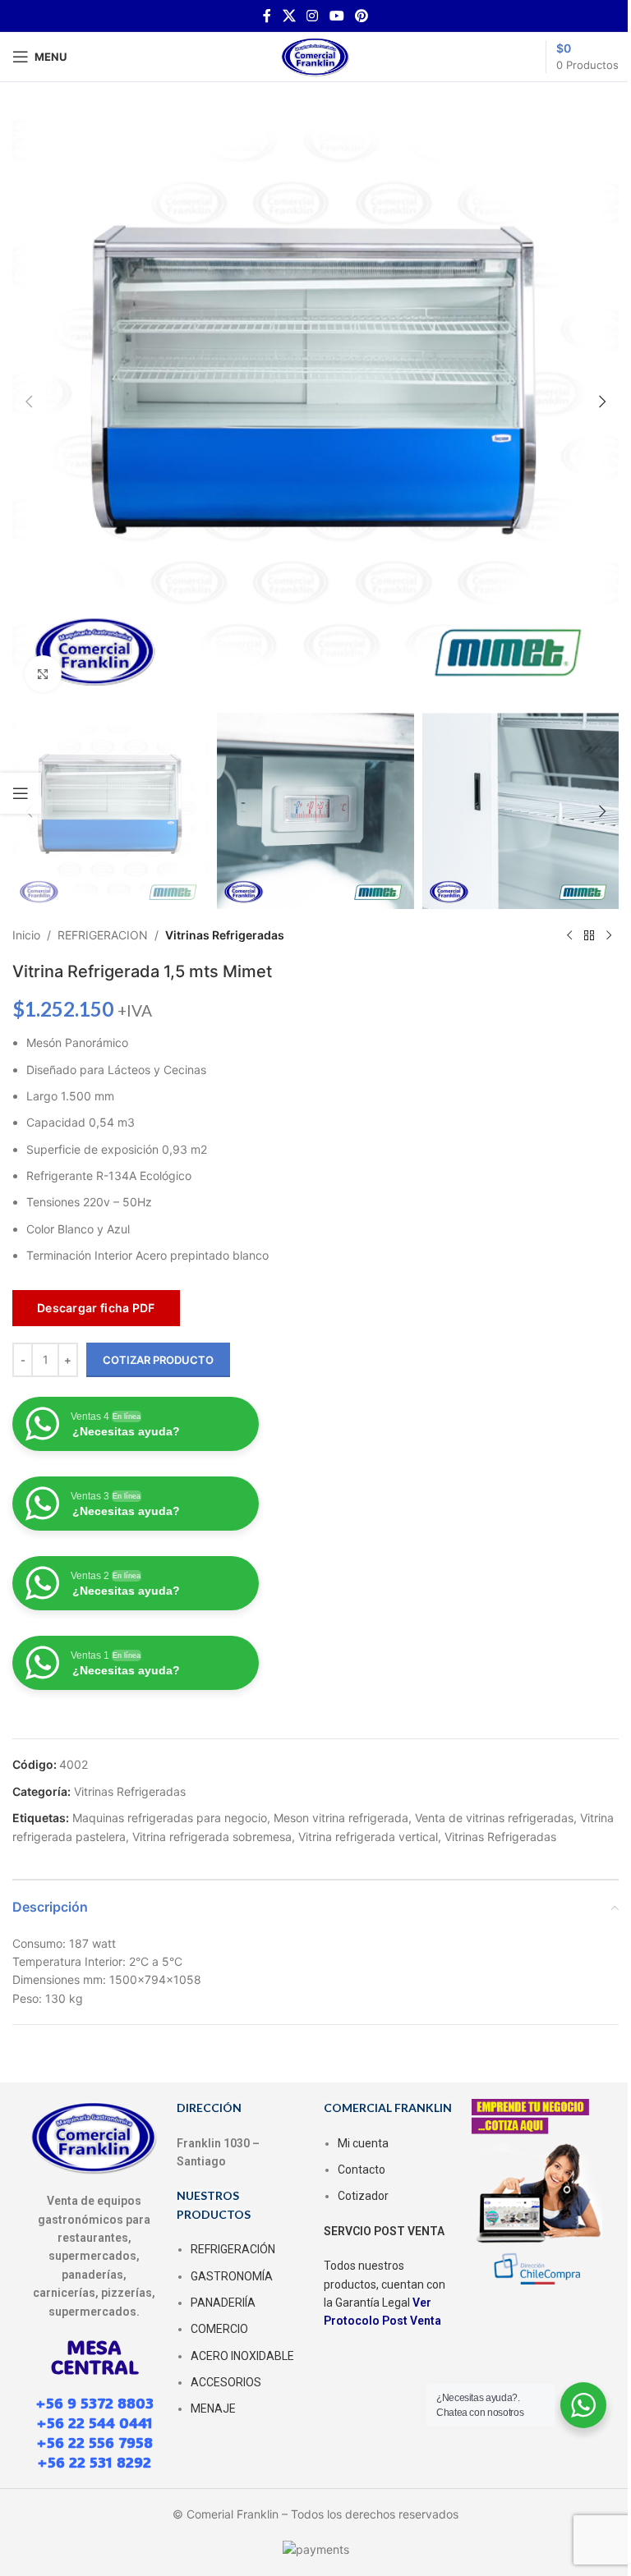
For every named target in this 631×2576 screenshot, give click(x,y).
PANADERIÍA (223, 2303)
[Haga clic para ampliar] (43, 674)
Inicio (26, 935)
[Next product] (609, 935)
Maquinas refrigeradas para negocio (170, 1818)
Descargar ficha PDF (96, 1308)
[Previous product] (569, 935)
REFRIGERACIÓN (233, 2249)
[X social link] (289, 16)
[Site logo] (315, 55)
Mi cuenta (363, 2143)
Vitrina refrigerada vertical (368, 1837)
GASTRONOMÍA (232, 2276)
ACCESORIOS (226, 2382)
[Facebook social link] (267, 16)
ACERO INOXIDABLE (242, 2356)
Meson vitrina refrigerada (341, 1818)
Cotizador (363, 2196)
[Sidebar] (21, 793)
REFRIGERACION (103, 935)
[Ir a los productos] (589, 935)
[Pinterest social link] (361, 16)
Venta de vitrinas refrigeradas (494, 1818)
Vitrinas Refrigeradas (225, 935)
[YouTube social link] (336, 16)
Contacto (362, 2170)
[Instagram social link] (313, 16)
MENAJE (213, 2408)
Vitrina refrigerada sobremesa (212, 1837)
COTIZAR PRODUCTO (158, 1360)
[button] (29, 402)
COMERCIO (219, 2329)
